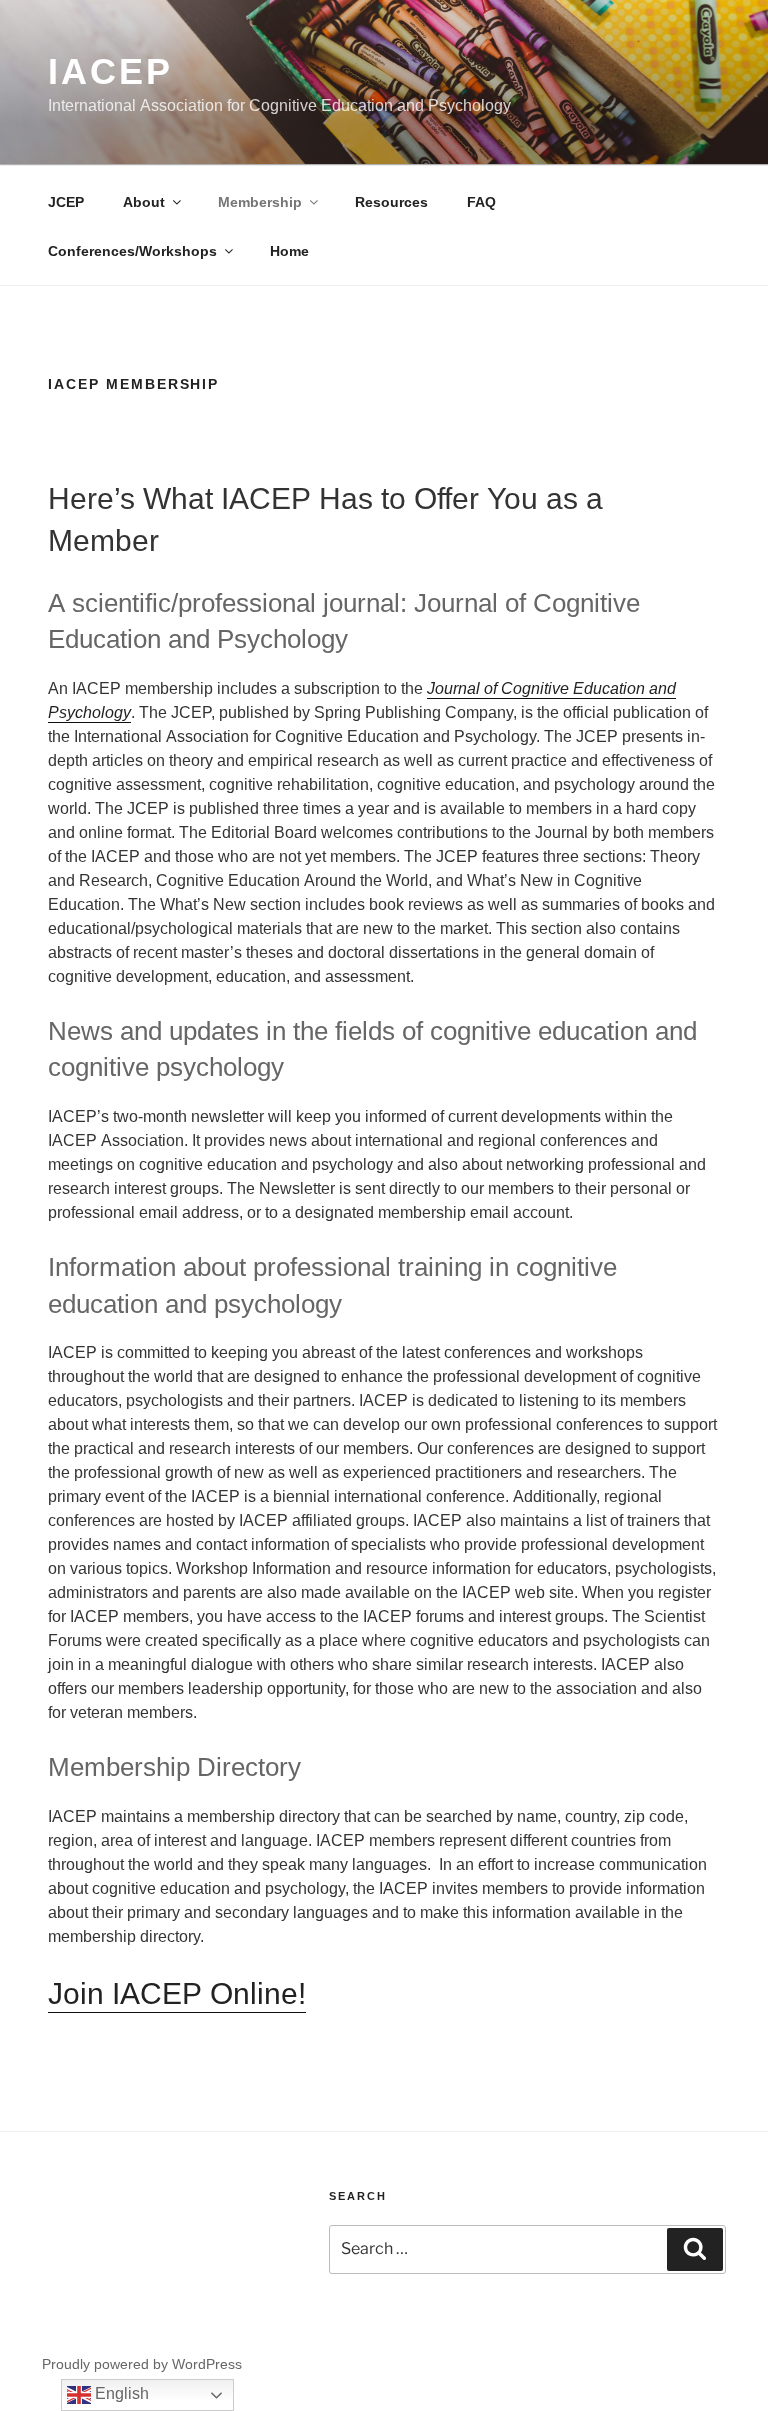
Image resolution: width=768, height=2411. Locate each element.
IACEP (110, 70)
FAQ (481, 201)
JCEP (66, 201)
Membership (260, 201)
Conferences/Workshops (132, 250)
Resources (391, 201)
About (144, 201)
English (120, 2393)
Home (289, 250)
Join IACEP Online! (177, 1992)
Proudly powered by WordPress (142, 2363)
